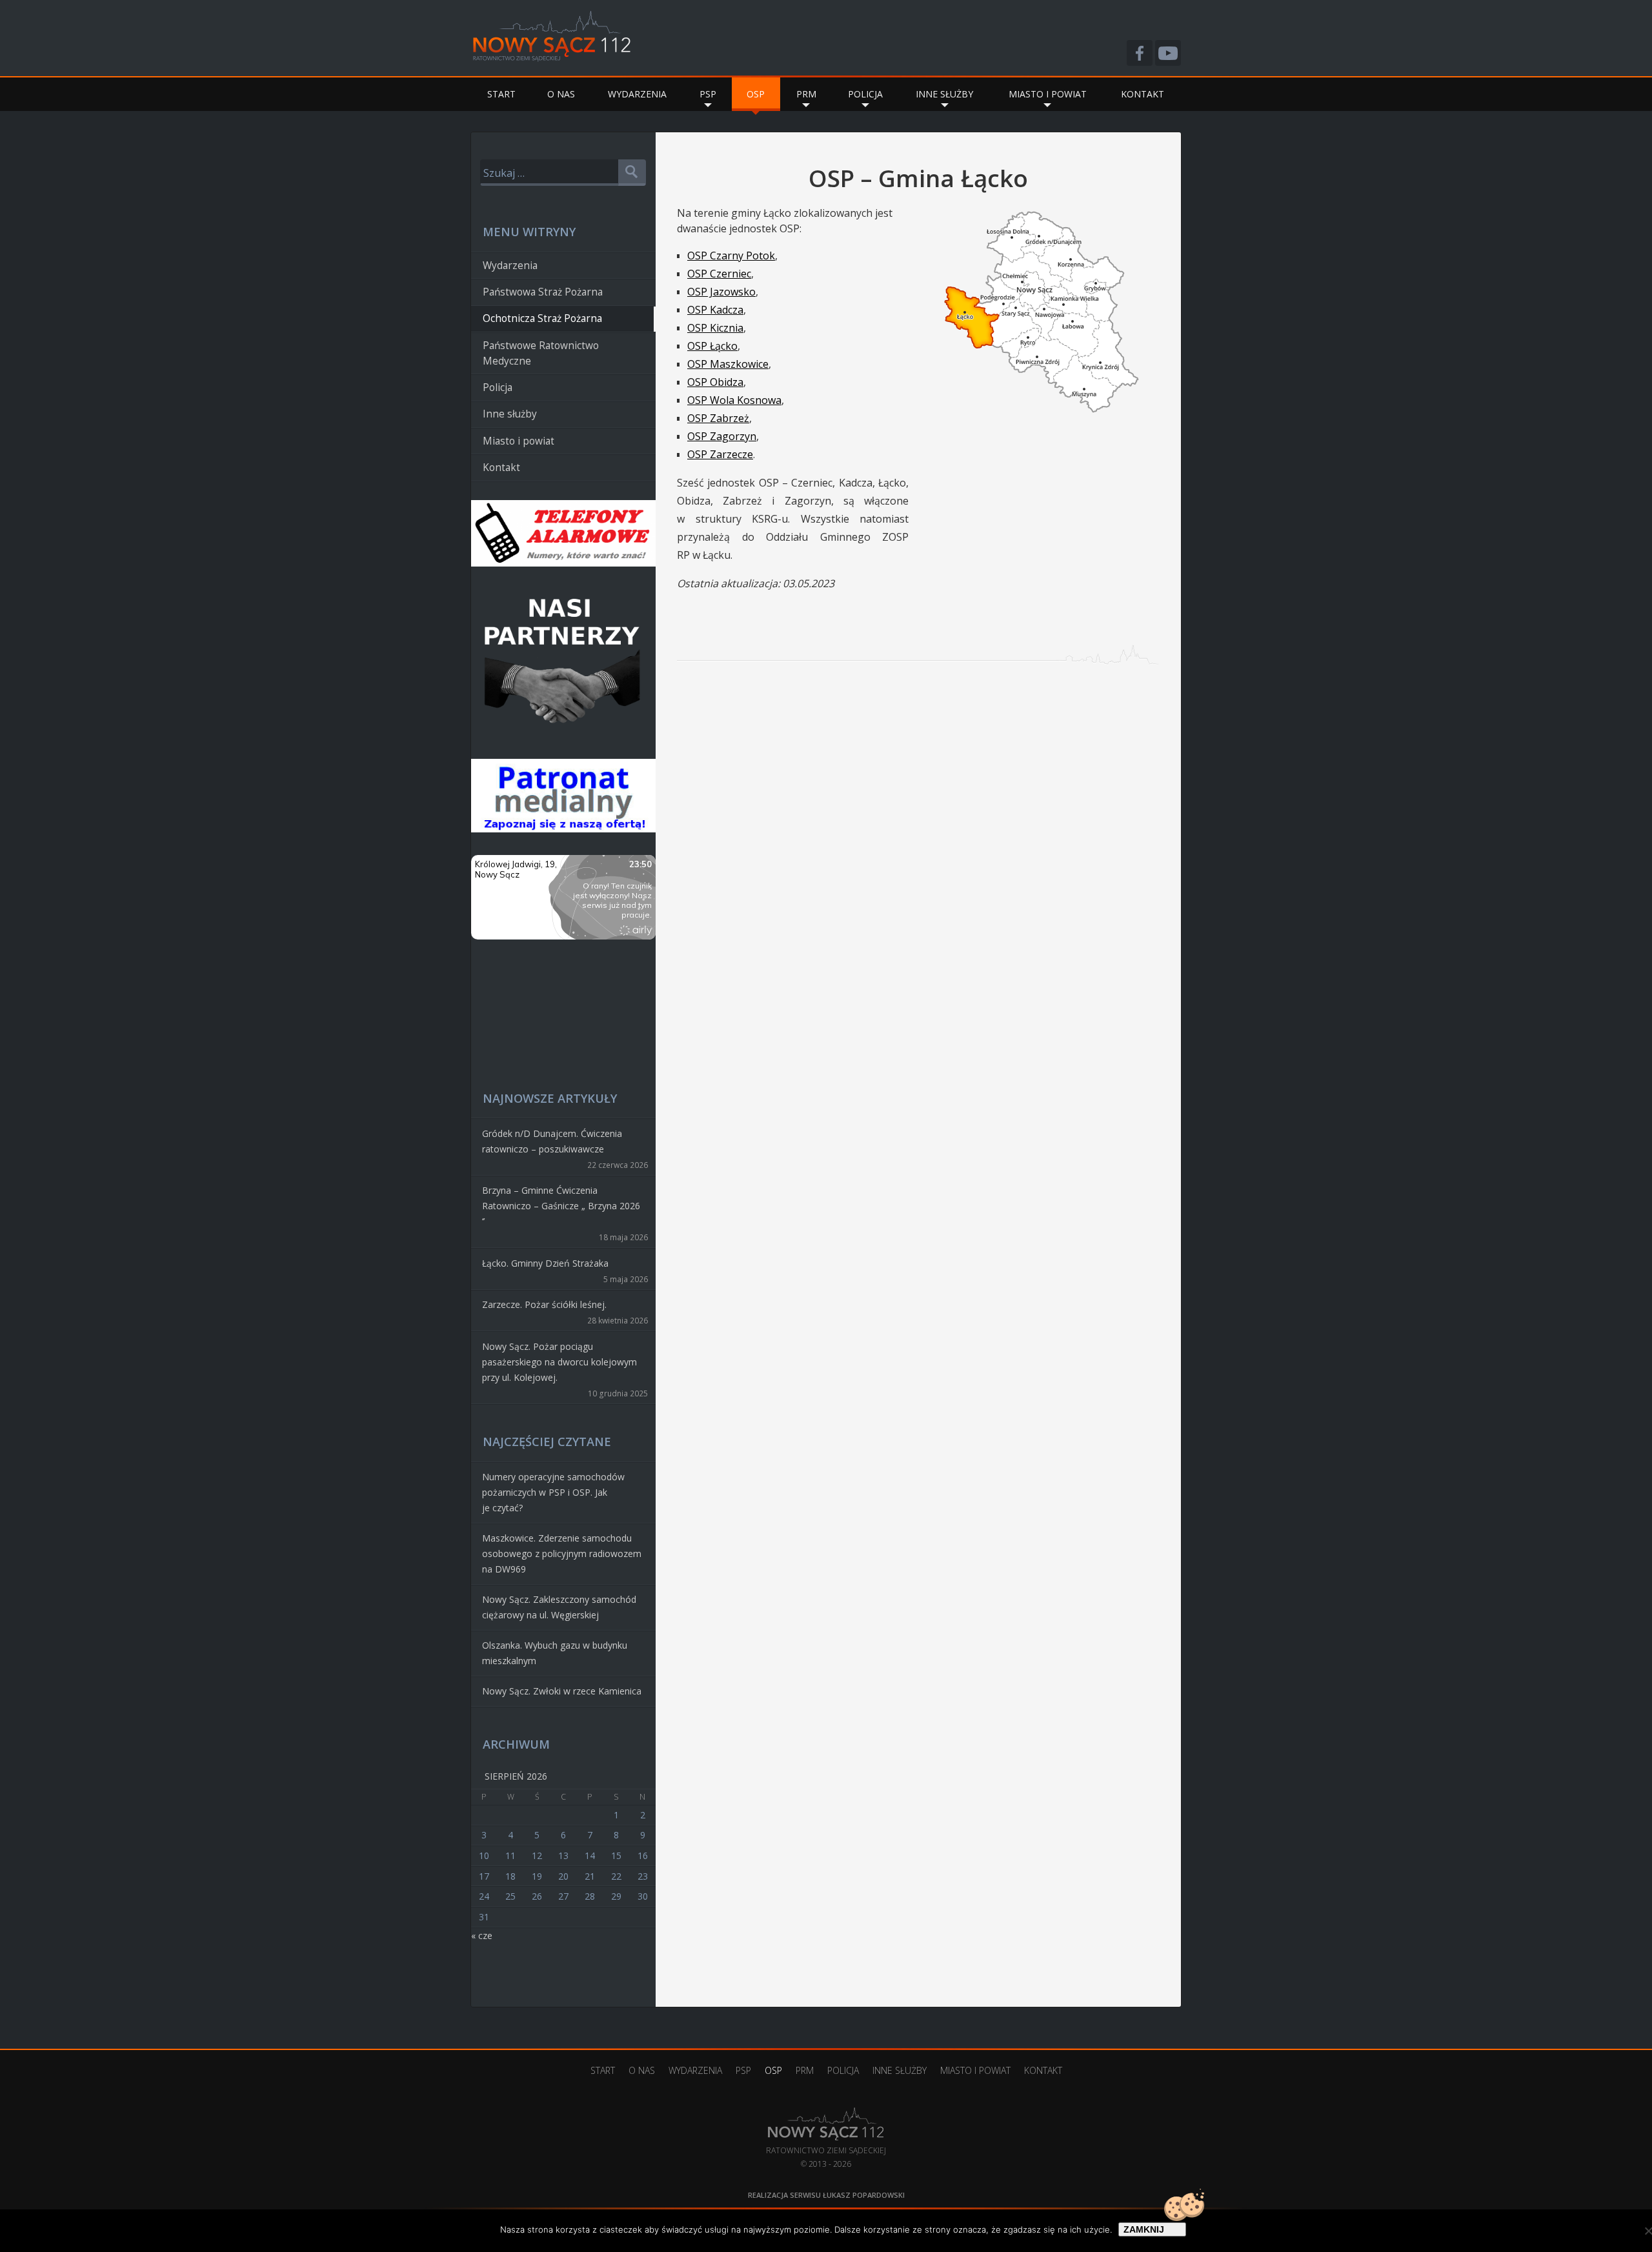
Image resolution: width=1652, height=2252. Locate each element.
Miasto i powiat (1048, 94)
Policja (865, 94)
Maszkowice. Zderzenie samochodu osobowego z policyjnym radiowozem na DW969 (562, 1553)
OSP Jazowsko (721, 292)
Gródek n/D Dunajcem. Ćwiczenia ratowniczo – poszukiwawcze (552, 1141)
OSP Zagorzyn (722, 436)
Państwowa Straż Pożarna (543, 292)
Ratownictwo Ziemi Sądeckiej (826, 2131)
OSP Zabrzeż (718, 418)
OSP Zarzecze (720, 454)
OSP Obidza (715, 382)
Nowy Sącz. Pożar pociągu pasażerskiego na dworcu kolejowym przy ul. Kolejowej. (559, 1362)
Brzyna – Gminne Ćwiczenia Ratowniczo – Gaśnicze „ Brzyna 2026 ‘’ (561, 1206)
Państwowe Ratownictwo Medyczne (541, 353)
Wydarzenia (637, 94)
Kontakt (1143, 94)
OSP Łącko (712, 346)
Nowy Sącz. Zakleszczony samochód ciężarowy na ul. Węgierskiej (559, 1607)
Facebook (1140, 53)
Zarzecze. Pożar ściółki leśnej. (544, 1304)
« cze (482, 1935)
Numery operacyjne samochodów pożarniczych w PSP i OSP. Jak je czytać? (553, 1492)
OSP (756, 94)
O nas (561, 94)
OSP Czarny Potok (731, 256)
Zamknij (1144, 2229)
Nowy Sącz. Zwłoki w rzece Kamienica (562, 1691)
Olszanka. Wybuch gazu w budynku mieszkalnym (555, 1653)
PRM (806, 94)
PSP (708, 94)
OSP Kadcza (715, 310)
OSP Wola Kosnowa (734, 400)
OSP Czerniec (719, 274)
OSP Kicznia (715, 328)
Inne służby (944, 94)
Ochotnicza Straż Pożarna (542, 318)
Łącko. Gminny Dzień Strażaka (545, 1263)
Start (501, 94)
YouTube (1168, 53)
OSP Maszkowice (728, 364)
